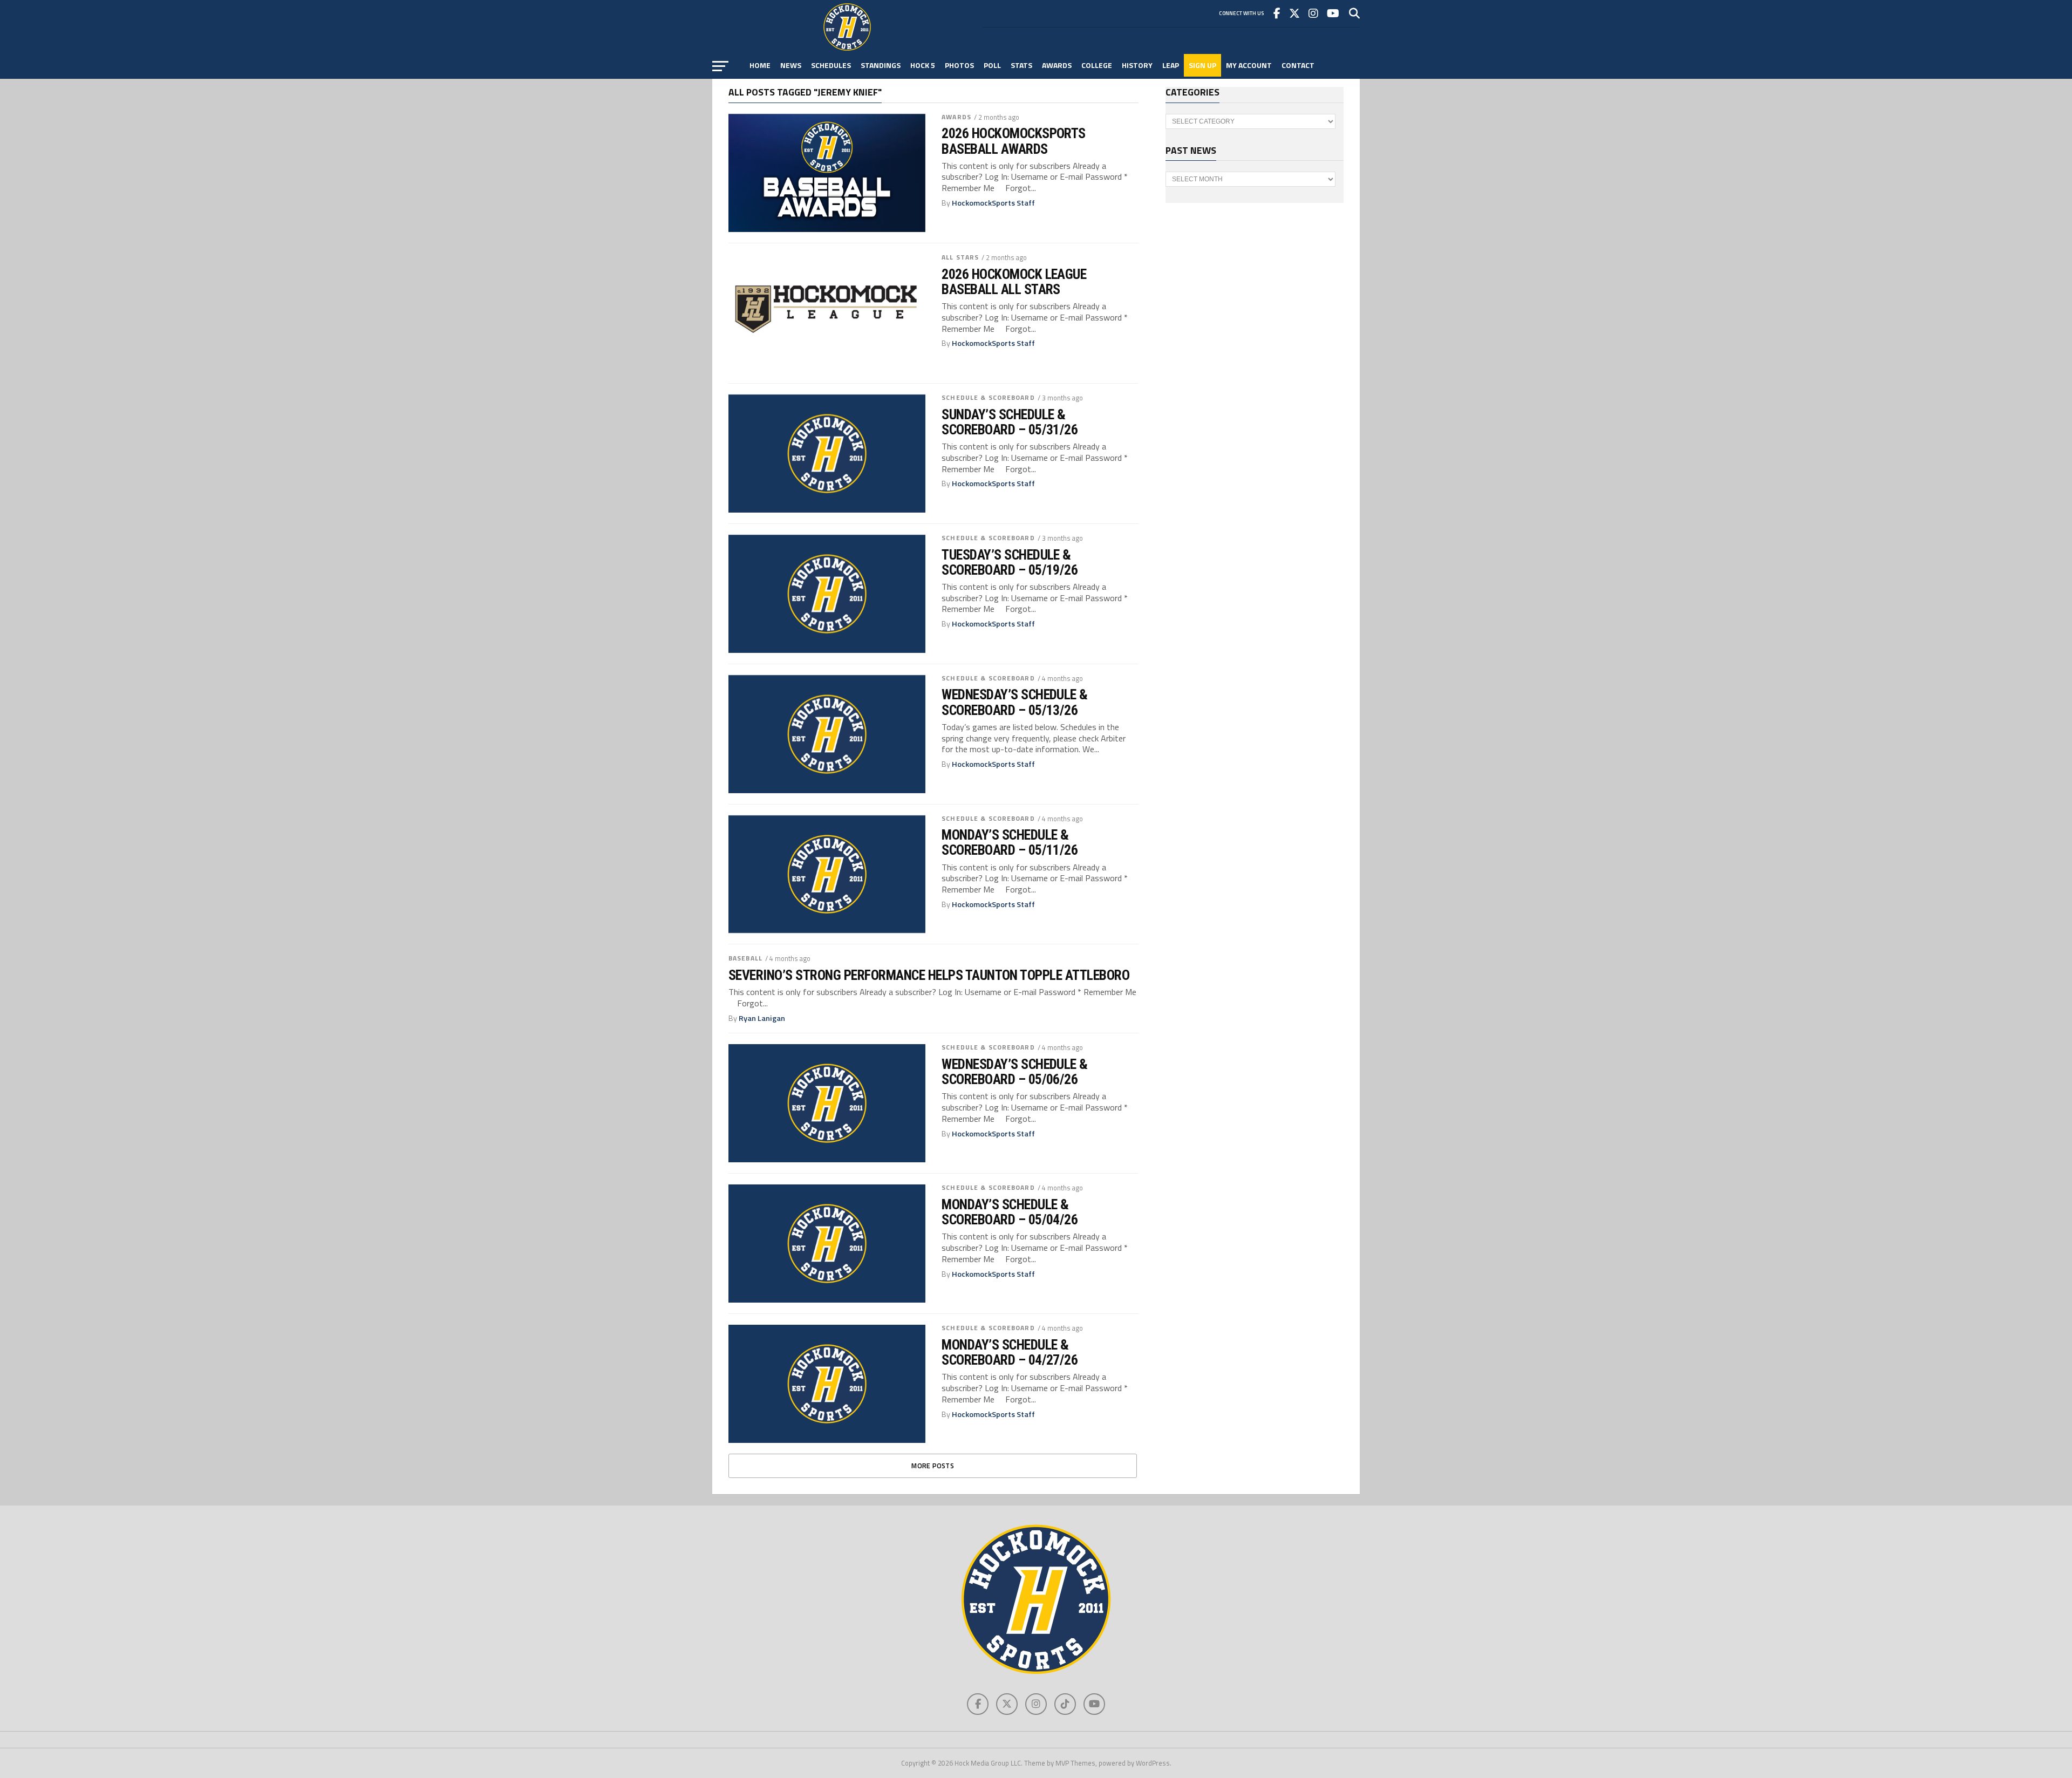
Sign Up (1202, 65)
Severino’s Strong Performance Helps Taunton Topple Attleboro (929, 975)
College (1097, 65)
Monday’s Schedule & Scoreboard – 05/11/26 (1010, 842)
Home (760, 65)
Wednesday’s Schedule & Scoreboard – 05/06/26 (1015, 1072)
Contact (1298, 65)
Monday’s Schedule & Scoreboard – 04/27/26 (1010, 1352)
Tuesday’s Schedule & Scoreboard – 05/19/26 (1010, 562)
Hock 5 (923, 65)
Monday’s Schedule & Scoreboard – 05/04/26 (1010, 1212)
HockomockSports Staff (993, 203)
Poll (992, 65)
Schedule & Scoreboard (988, 397)
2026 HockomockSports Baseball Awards (1014, 141)
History (1137, 65)
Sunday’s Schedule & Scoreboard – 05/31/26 (1010, 422)
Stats (1021, 65)
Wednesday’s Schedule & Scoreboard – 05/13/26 (1015, 702)
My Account (1249, 65)
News (791, 65)
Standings (881, 65)
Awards (1057, 65)
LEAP (1171, 65)
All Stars (960, 257)
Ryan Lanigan (762, 1018)
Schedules (831, 65)
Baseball (745, 958)
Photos (959, 65)
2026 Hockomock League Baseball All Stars (1014, 282)
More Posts (933, 1466)
